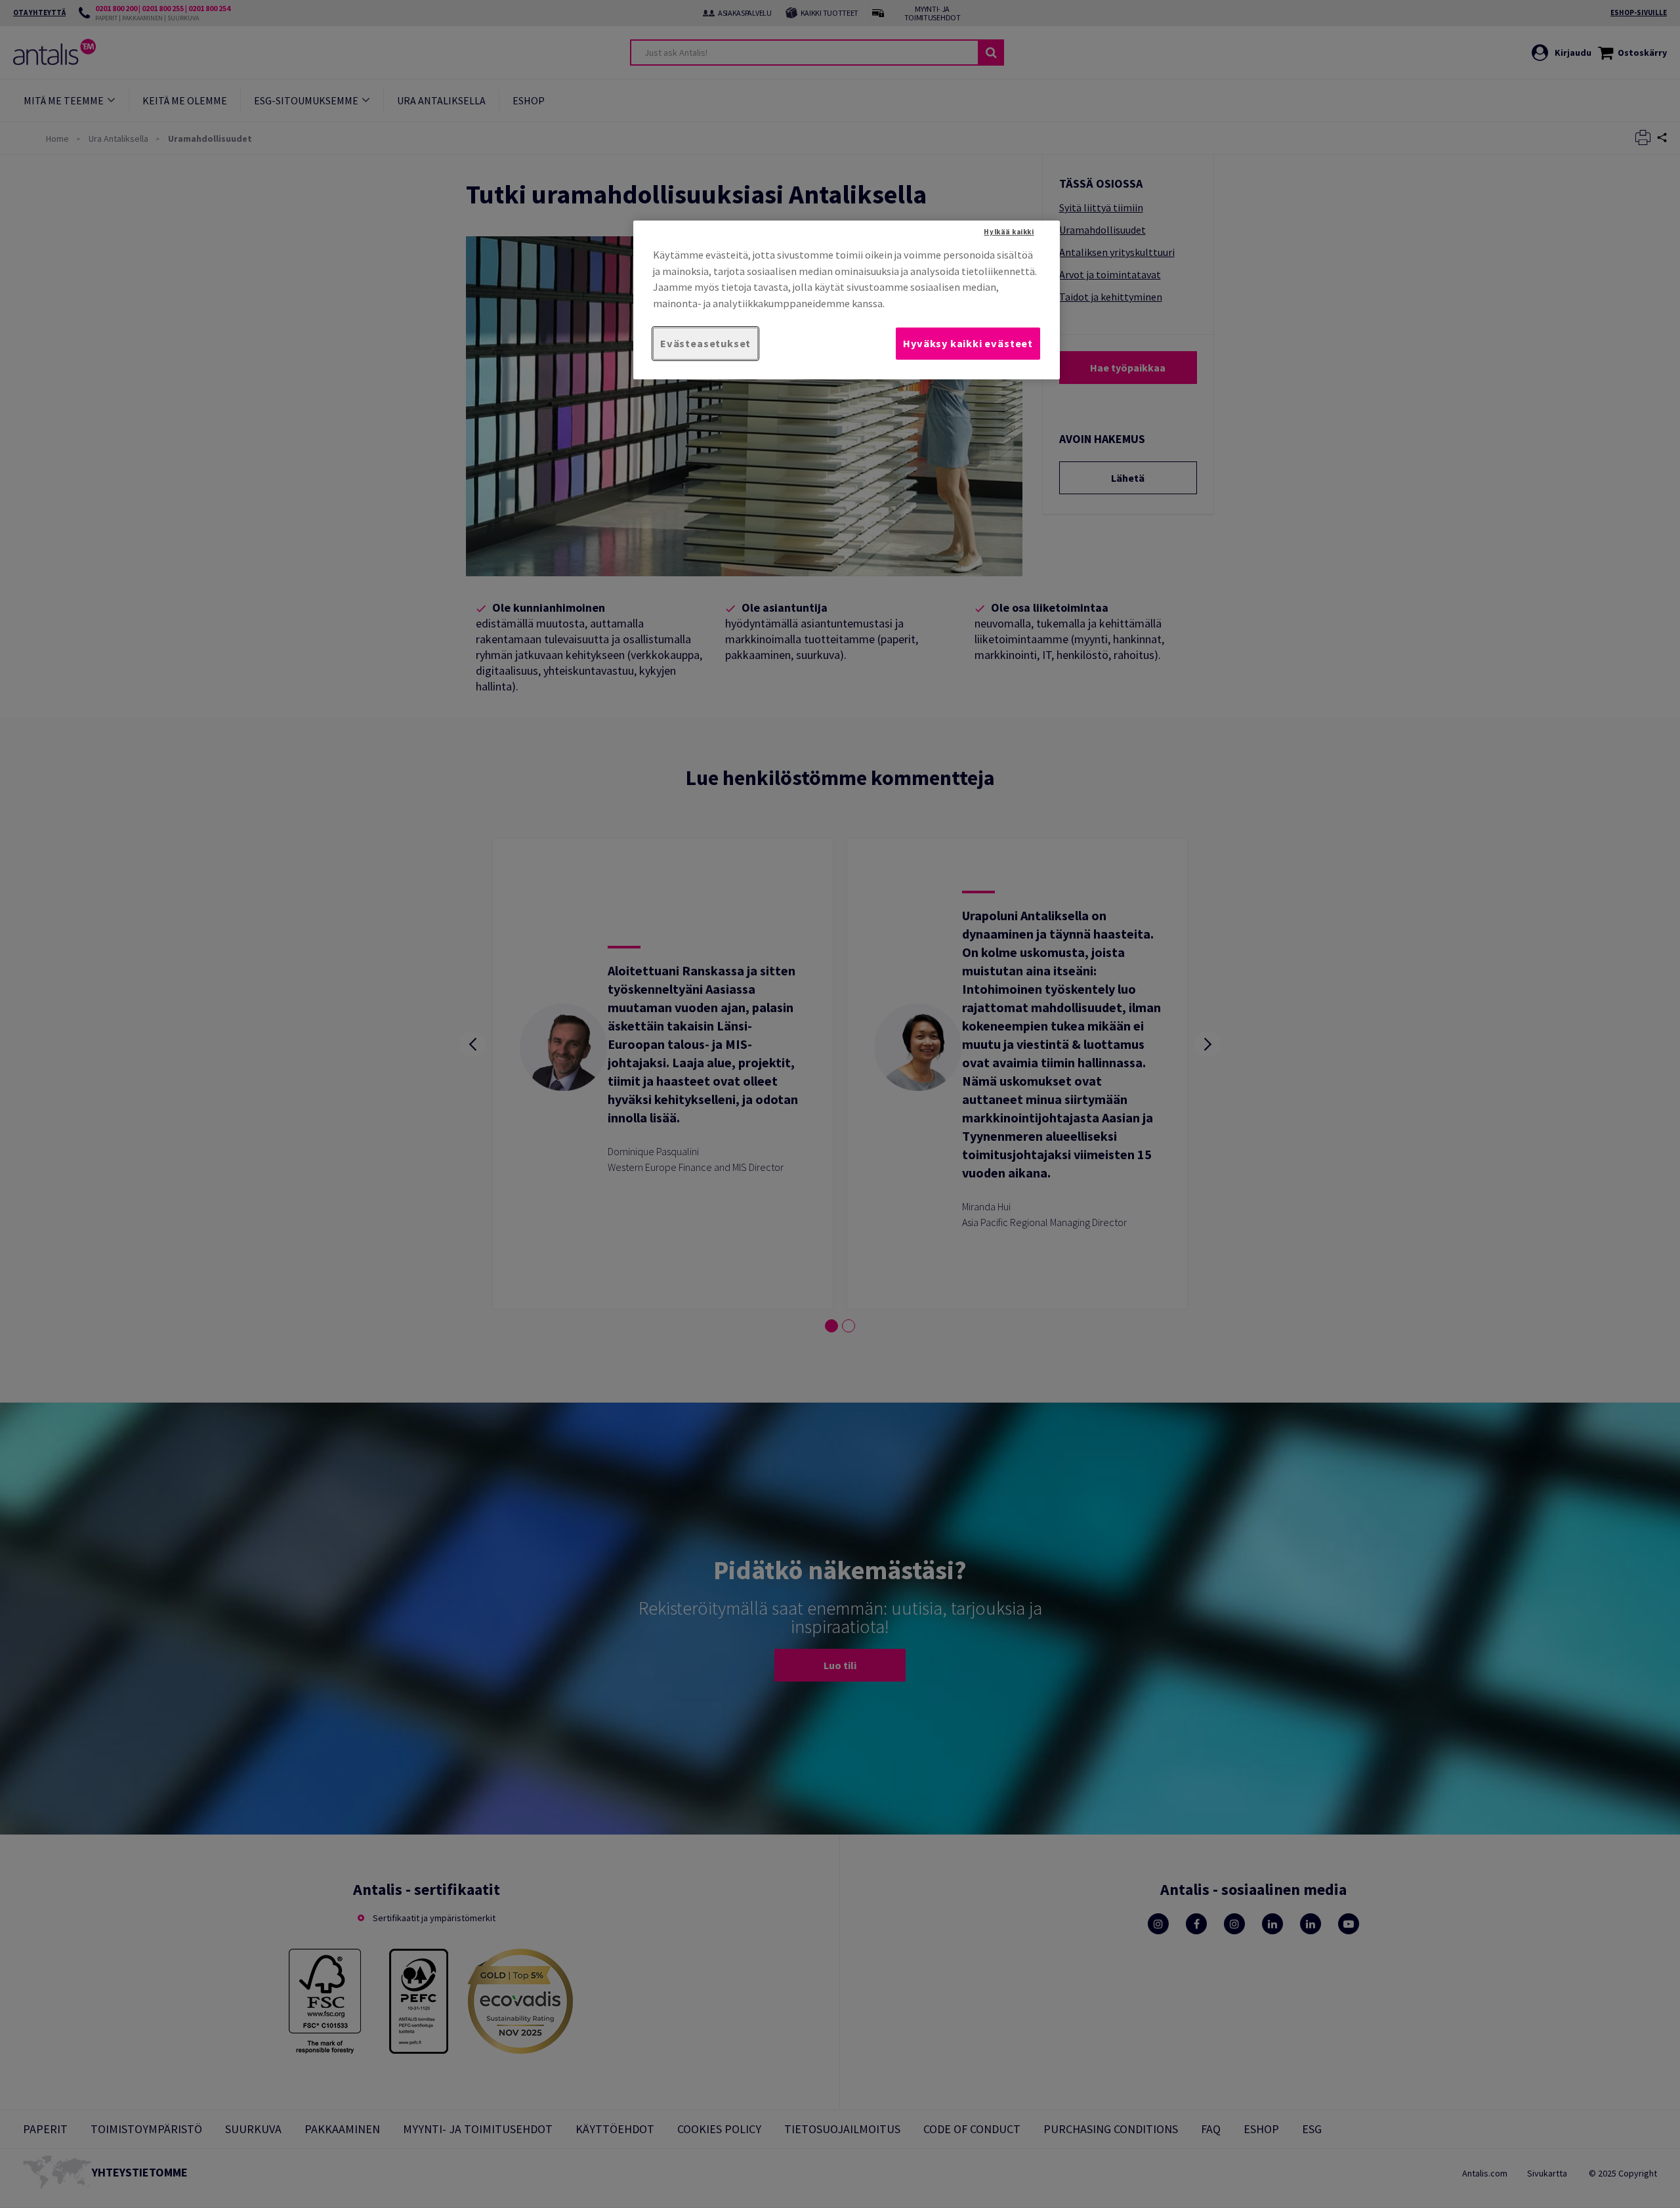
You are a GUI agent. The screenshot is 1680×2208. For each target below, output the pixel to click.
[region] (847, 300)
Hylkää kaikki (1009, 232)
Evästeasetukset (705, 343)
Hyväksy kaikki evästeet (968, 343)
